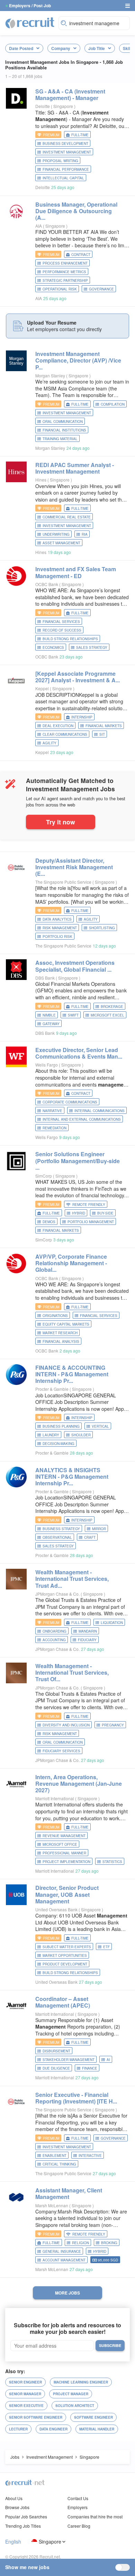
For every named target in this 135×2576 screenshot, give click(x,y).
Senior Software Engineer (36, 2417)
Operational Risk (60, 289)
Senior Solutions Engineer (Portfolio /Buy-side (78, 1161)
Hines (41, 480)
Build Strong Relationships (70, 639)
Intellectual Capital (63, 178)
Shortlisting (102, 928)
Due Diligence (56, 2068)
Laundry (51, 1435)
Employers (78, 2507)
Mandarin (88, 1631)
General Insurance (62, 2251)
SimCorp (44, 1176)
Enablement (55, 2156)
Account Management (64, 2260)
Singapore (50, 2542)
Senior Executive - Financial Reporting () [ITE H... (76, 2098)
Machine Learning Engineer (81, 2382)
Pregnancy (113, 1725)
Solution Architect (75, 2406)
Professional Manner (64, 1853)
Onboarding (55, 1631)
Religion (80, 2243)
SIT (102, 734)
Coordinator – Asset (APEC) (63, 2002)
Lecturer (18, 2429)
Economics (53, 647)
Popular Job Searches (26, 2516)
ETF (106, 1947)
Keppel (42, 688)
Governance (101, 289)
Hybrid (79, 1213)
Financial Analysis (61, 1341)
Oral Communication (63, 422)
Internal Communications (100, 1111)
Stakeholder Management (69, 2060)
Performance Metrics (64, 272)
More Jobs (67, 2293)
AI (108, 2060)
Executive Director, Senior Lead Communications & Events (79, 1053)
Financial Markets (104, 726)
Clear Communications (65, 734)
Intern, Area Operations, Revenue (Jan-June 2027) (79, 1784)
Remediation (55, 1128)
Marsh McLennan (52, 2205)
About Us (14, 2498)
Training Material (60, 439)
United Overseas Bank (56, 1909)
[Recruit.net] (30, 22)
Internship (82, 717)
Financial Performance (66, 169)
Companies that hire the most (95, 2516)
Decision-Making (58, 1444)
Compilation (113, 404)
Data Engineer (53, 2429)
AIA (39, 226)
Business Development (65, 143)
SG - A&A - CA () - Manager (70, 95)
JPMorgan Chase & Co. (57, 1594)
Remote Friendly (89, 1205)
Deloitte (43, 106)
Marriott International (55, 1798)
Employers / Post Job (30, 6)
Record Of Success (62, 630)
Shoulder (81, 1435)
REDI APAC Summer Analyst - (75, 468)
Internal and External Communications (82, 1119)
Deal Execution (58, 726)
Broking (109, 2243)
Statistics (112, 1862)
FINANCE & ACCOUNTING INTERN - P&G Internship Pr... (72, 1374)
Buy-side (105, 1213)
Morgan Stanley (50, 375)
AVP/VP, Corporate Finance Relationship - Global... (71, 1263)
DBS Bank (45, 978)
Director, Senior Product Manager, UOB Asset (67, 1894)
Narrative (52, 1111)
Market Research (60, 1333)
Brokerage (112, 1007)
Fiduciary (87, 1640)
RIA (85, 534)
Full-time (80, 135)
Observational (57, 1537)
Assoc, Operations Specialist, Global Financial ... (75, 966)
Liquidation (112, 1623)
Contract (81, 255)
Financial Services (61, 622)
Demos (49, 1222)
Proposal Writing (60, 161)
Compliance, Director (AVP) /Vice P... (78, 360)
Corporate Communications (70, 1102)
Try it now (61, 822)
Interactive (90, 2156)
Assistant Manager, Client (69, 2193)
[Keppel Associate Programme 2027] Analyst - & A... (78, 677)
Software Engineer (93, 2417)
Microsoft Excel (107, 1015)
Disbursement (56, 2051)
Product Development (65, 1964)
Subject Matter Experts (67, 1947)
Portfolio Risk (57, 937)
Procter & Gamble (52, 1389)
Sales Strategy (92, 647)
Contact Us (78, 2498)
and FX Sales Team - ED (76, 572)
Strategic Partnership (65, 280)
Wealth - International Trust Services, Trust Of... (72, 1672)
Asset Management (61, 543)
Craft (90, 1537)
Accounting (54, 1640)
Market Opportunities (65, 1955)
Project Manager (71, 2394)
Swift (73, 1015)
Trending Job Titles (23, 2526)
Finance (90, 2068)
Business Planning (61, 1426)
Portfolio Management (91, 1222)
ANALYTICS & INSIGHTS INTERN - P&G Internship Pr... (72, 1477)
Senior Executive (26, 2406)
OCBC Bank (47, 584)
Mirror (99, 1529)
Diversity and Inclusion (66, 1725)
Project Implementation (66, 1862)
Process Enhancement (65, 263)
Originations (55, 1316)
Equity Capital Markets (66, 1324)
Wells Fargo (47, 1065)
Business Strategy (61, 1529)
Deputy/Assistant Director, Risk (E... (74, 867)
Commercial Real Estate (67, 517)
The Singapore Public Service (63, 882)
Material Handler (97, 2429)
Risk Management (60, 928)
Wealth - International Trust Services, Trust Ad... (72, 1579)
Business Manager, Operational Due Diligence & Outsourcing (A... (76, 211)
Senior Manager (25, 2394)
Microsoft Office (60, 1844)
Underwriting (56, 534)
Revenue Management (64, 1836)
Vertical (100, 1426)
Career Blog (79, 2526)
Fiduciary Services (61, 1751)
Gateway (51, 1024)
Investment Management (67, 152)
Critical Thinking (59, 2164)
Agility (49, 743)
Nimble (49, 1015)
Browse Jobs (17, 2507)
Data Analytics (57, 919)
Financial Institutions (64, 430)
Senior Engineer (25, 2382)
